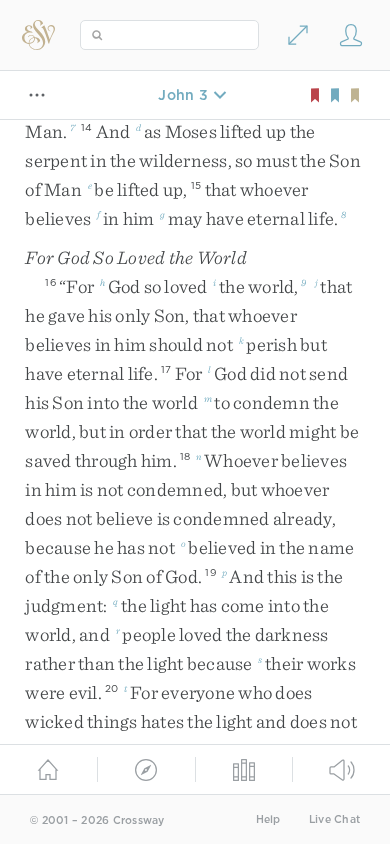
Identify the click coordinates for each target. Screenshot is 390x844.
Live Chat (334, 819)
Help (268, 819)
